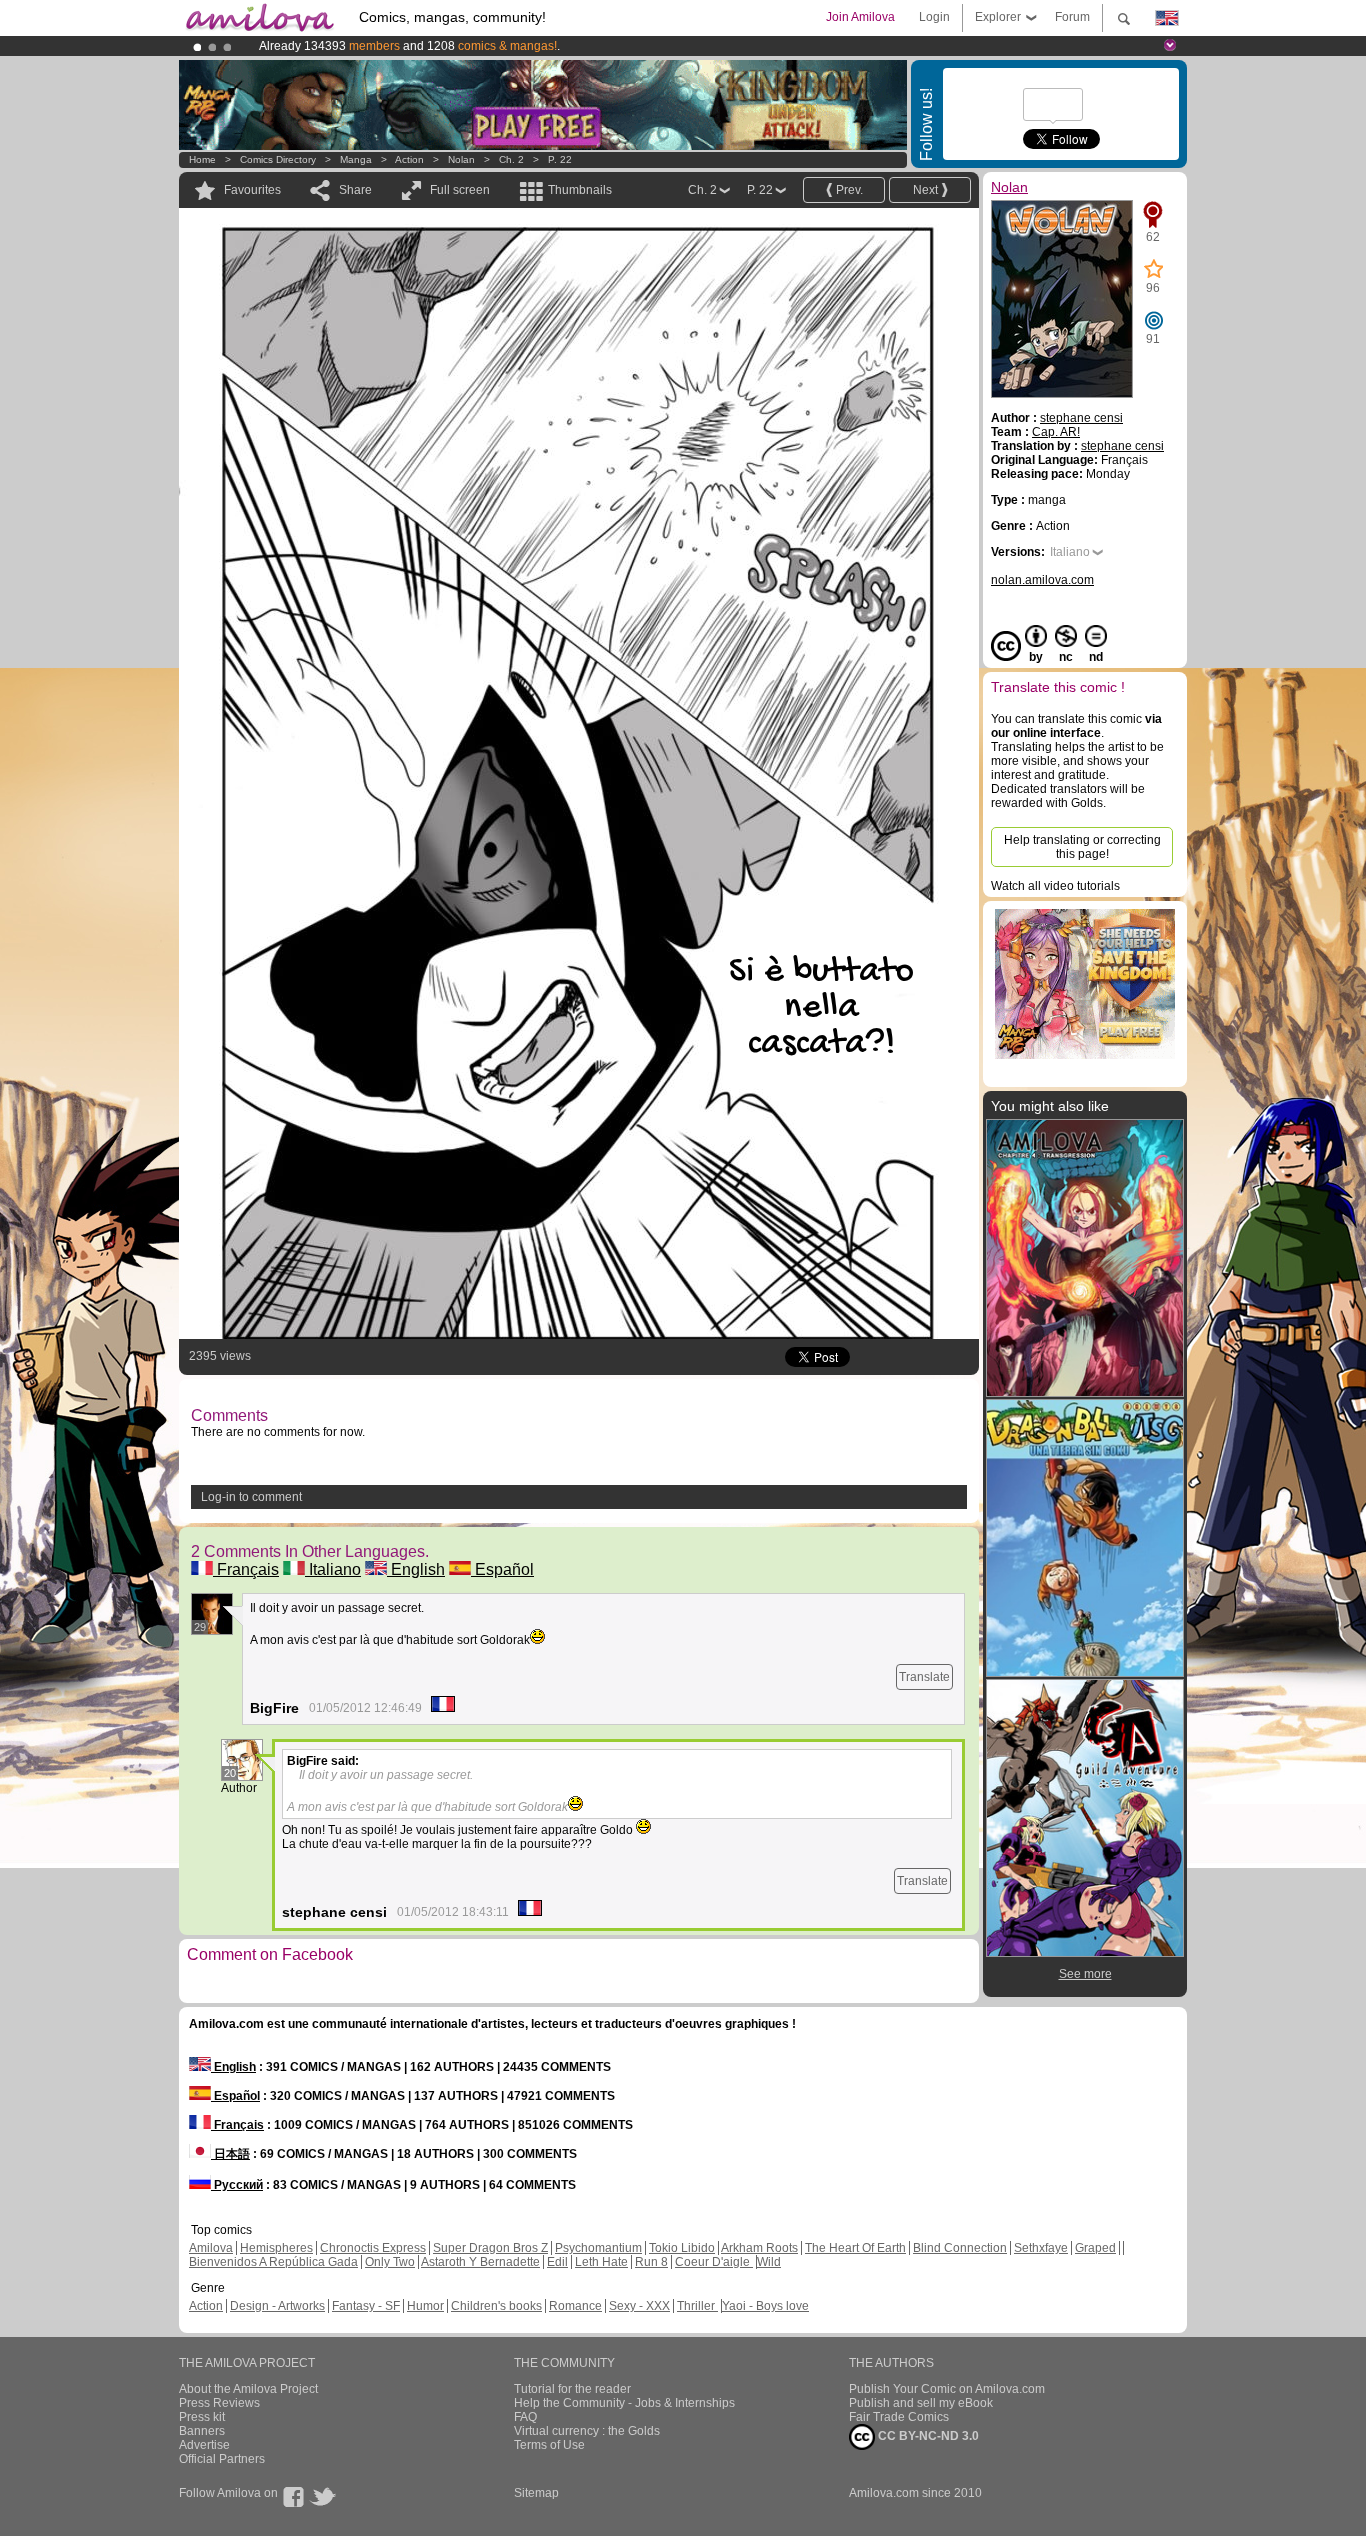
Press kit (202, 2417)
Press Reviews (219, 2403)
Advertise (204, 2445)
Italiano (333, 1569)
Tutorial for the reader (572, 2389)
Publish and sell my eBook (921, 2403)
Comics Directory (278, 159)
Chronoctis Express (373, 2248)
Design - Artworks (277, 2306)
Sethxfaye (1041, 2248)
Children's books (496, 2306)
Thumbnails (580, 190)
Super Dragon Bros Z (490, 2248)
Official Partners (222, 2459)
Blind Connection (960, 2248)
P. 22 (560, 159)
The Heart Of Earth (855, 2248)
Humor (425, 2306)
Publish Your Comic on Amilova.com (947, 2389)
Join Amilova (860, 17)
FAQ (525, 2417)
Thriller (697, 2306)
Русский (237, 2185)
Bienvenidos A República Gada (273, 2262)
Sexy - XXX (639, 2306)
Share (355, 190)
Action (409, 159)
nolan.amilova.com (1042, 580)
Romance (575, 2306)
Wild (769, 2262)
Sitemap (536, 2493)
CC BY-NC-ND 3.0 (927, 2436)
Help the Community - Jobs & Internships (624, 2403)
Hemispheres (276, 2248)
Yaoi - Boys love (765, 2306)
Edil (557, 2262)
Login (934, 17)
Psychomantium (598, 2248)
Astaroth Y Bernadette (480, 2262)
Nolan (461, 159)
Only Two (390, 2262)
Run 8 (651, 2262)
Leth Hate (601, 2262)
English (416, 1569)
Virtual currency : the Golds (587, 2431)
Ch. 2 (511, 159)
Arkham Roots (759, 2248)
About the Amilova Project (248, 2389)
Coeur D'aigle (714, 2262)
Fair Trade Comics (899, 2417)
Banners (202, 2431)
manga (356, 159)
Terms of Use (549, 2445)
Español (502, 1569)
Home (202, 159)
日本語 (230, 2154)
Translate (924, 1677)
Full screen (460, 190)
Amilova (211, 2248)
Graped (1095, 2248)
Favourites (252, 190)
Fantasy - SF (366, 2306)
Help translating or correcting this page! (1082, 847)
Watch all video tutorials (1055, 886)
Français (246, 1569)
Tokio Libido (682, 2248)
